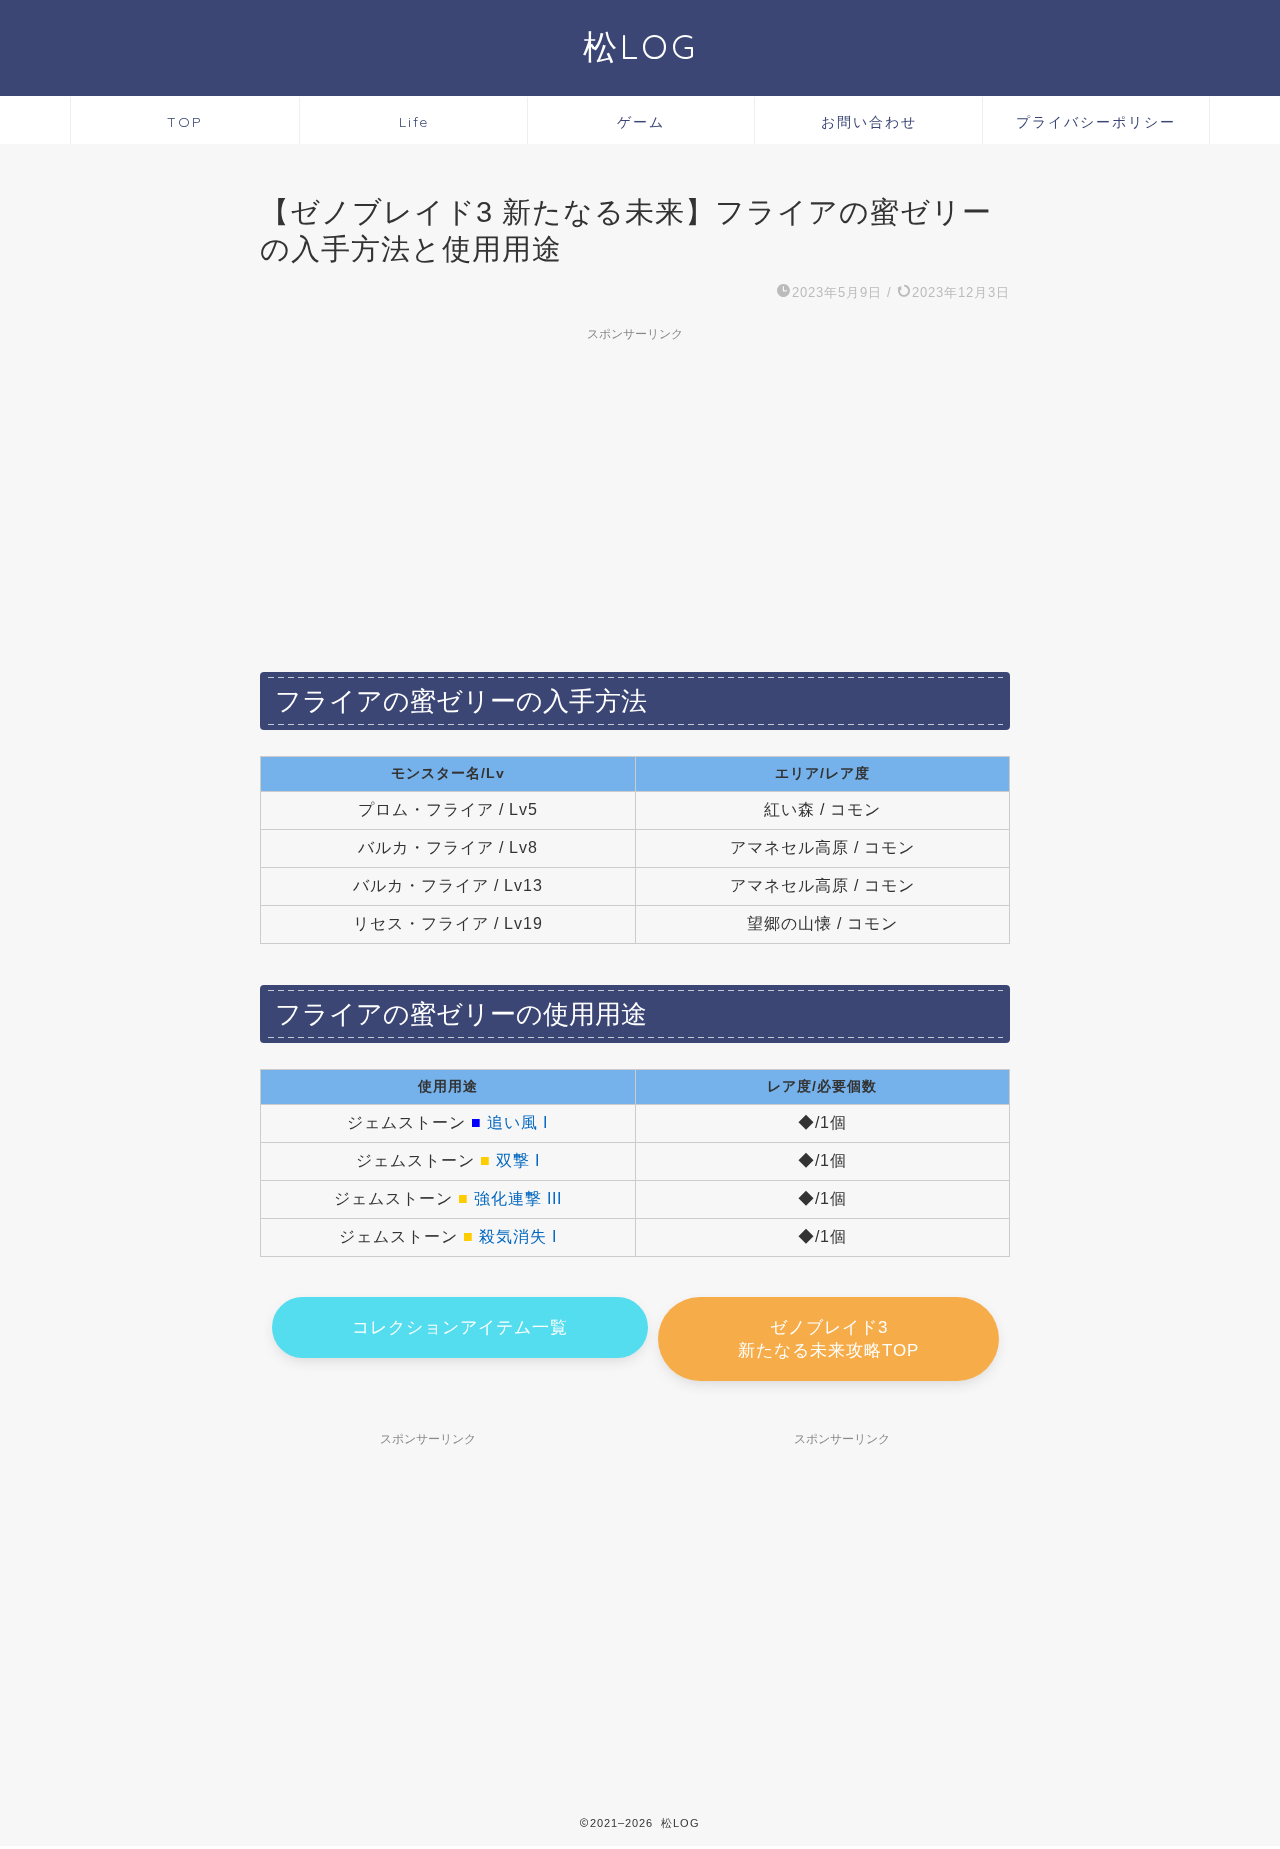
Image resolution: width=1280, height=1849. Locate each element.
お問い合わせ (869, 122)
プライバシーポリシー (1096, 122)
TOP (185, 122)
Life (414, 122)
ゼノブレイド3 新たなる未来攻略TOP (828, 1339)
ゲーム (641, 122)
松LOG (640, 46)
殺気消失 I (518, 1236)
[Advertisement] (635, 491)
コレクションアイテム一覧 (460, 1327)
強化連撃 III (518, 1198)
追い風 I (517, 1122)
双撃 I (518, 1160)
